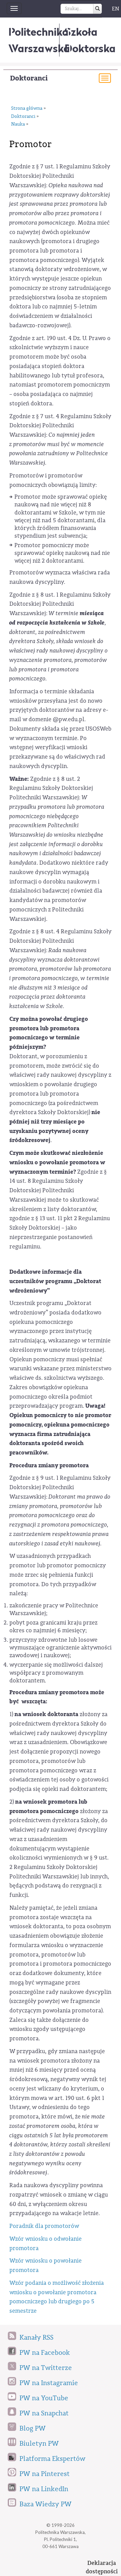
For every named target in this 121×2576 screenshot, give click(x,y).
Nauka (18, 124)
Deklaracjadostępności (102, 2567)
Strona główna (27, 108)
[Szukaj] (97, 9)
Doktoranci (29, 78)
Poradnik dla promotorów (44, 2226)
